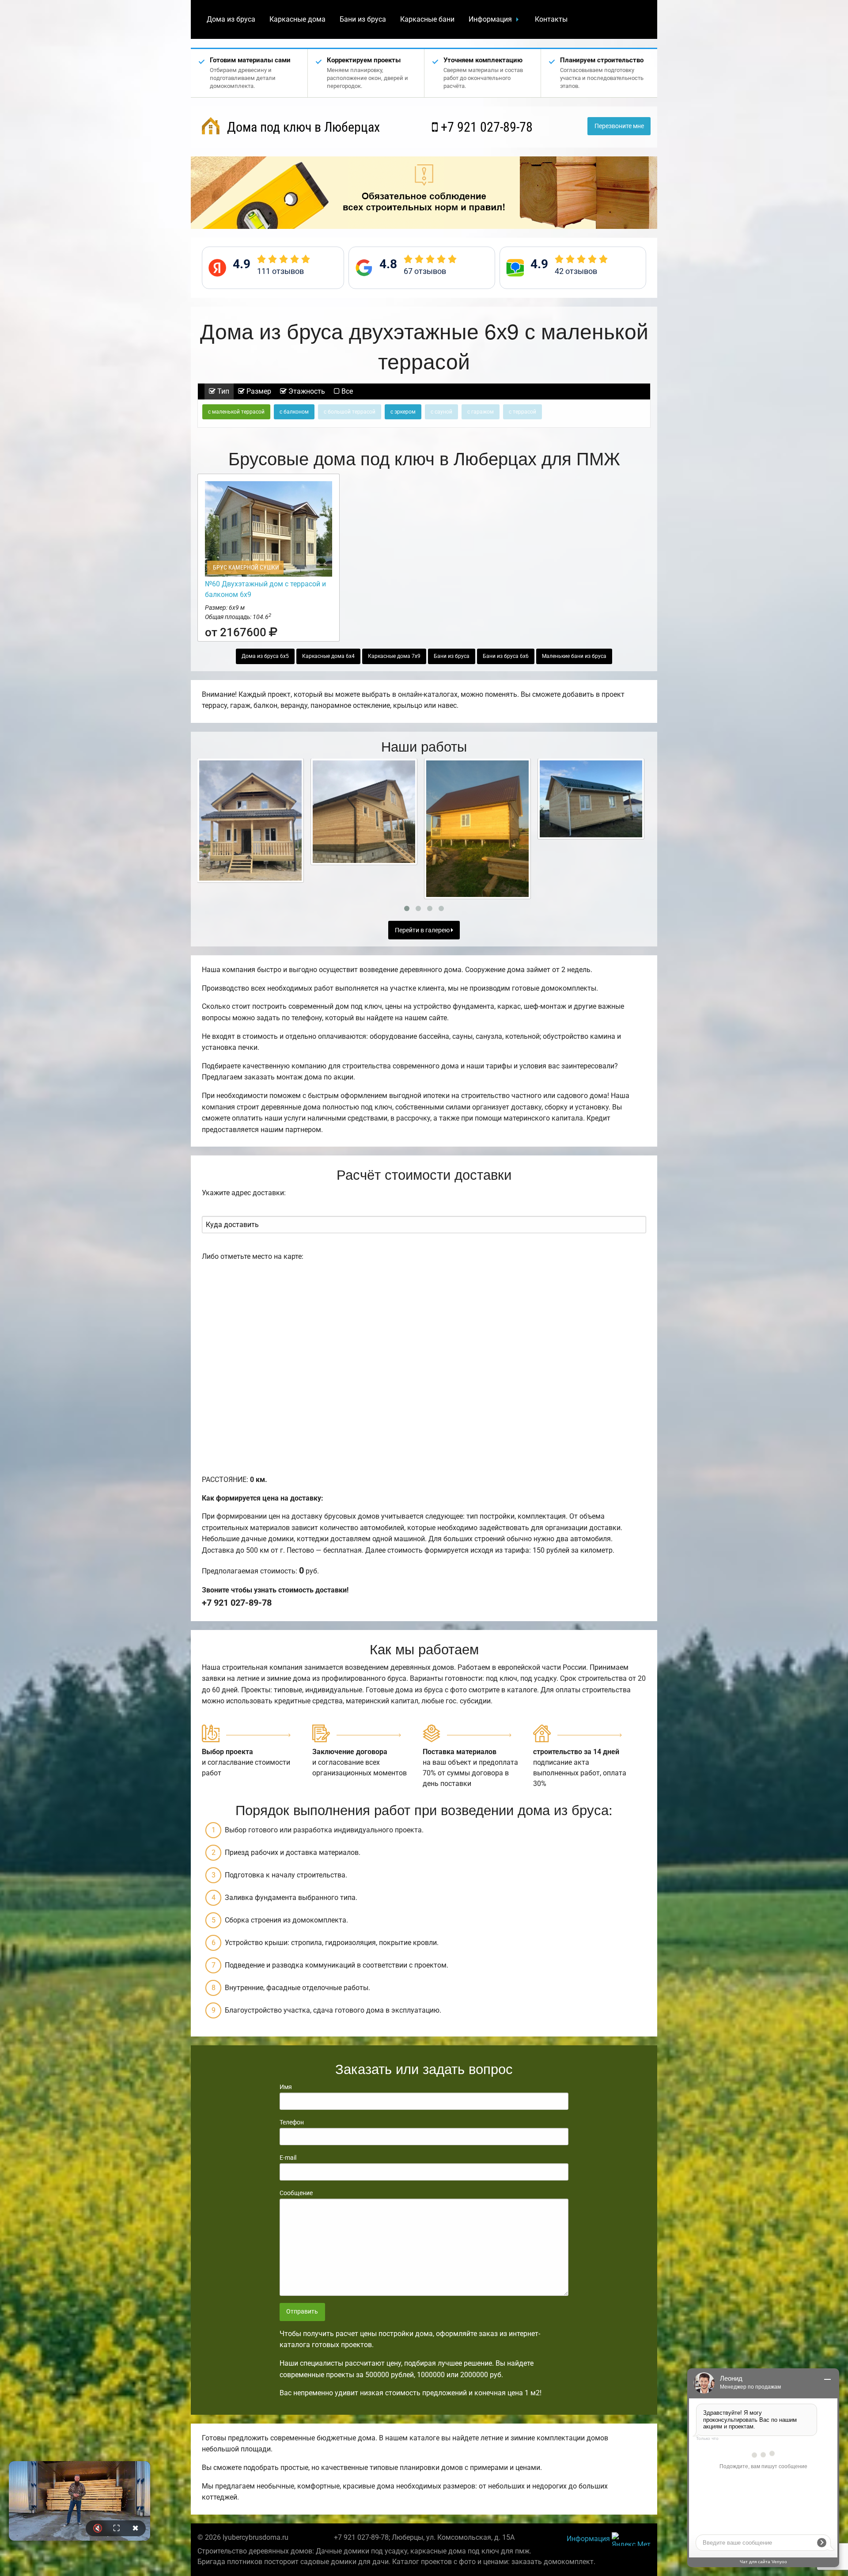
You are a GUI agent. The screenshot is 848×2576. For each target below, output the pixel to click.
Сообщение (296, 2193)
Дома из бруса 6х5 (265, 656)
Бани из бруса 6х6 (506, 656)
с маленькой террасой (236, 412)
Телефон (292, 2122)
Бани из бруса (363, 19)
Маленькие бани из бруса (574, 656)
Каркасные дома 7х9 (394, 656)
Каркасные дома (297, 19)
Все (346, 391)
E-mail (288, 2158)
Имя (286, 2087)
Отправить (302, 2312)
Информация (490, 19)
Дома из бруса (231, 19)
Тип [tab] (222, 391)
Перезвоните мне (619, 126)
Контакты (551, 19)
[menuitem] (231, 19)
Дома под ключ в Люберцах (302, 127)
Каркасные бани (427, 19)
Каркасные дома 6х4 (328, 656)
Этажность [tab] (306, 391)
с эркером (403, 412)
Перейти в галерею (423, 930)
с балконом (294, 412)
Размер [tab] (258, 391)
